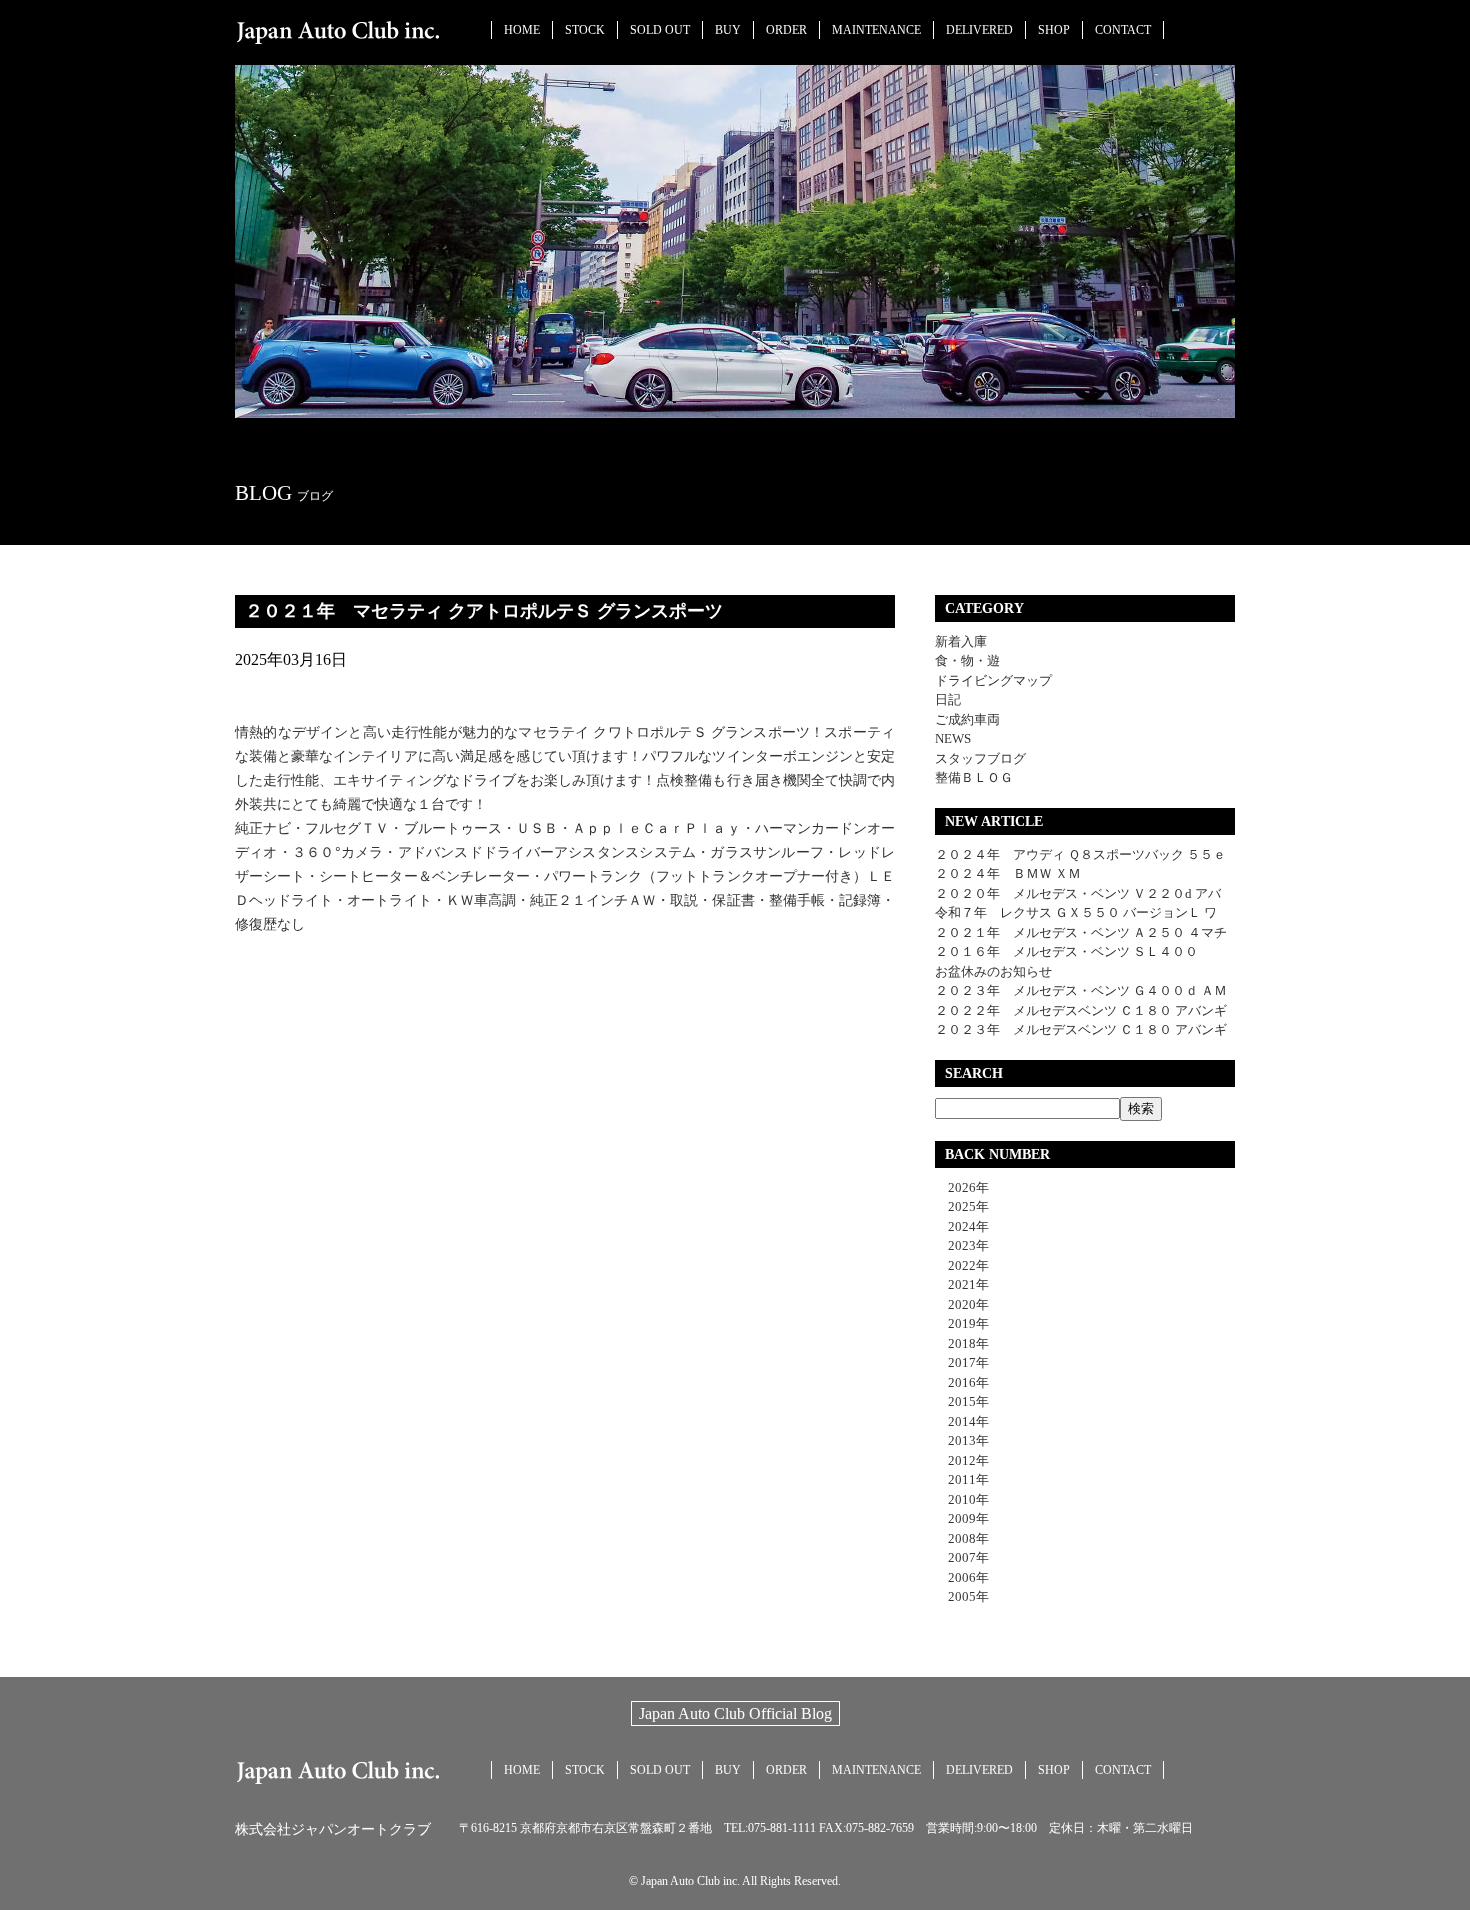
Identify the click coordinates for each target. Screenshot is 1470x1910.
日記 (948, 699)
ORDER (786, 30)
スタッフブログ (980, 758)
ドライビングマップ (993, 680)
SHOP (1054, 30)
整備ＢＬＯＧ (974, 777)
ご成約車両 (967, 719)
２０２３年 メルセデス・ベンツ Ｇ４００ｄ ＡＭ (1081, 990)
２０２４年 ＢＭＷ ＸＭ (1008, 873)
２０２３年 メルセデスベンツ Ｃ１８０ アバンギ (1081, 1029)
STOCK (585, 30)
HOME (522, 30)
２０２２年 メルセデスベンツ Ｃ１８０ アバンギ (1081, 1010)
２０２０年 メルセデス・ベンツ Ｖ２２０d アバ (1078, 893)
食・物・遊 (967, 660)
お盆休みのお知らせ (993, 971)
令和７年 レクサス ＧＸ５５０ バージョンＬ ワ (1076, 912)
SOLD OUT (660, 30)
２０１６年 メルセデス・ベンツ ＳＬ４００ (1066, 951)
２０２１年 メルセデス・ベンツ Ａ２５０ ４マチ (1081, 932)
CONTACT (1123, 30)
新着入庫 (961, 641)
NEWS (953, 738)
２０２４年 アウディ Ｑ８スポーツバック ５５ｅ (1080, 854)
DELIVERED (979, 30)
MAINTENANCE (876, 30)
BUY (728, 30)
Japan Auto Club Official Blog (735, 1713)
